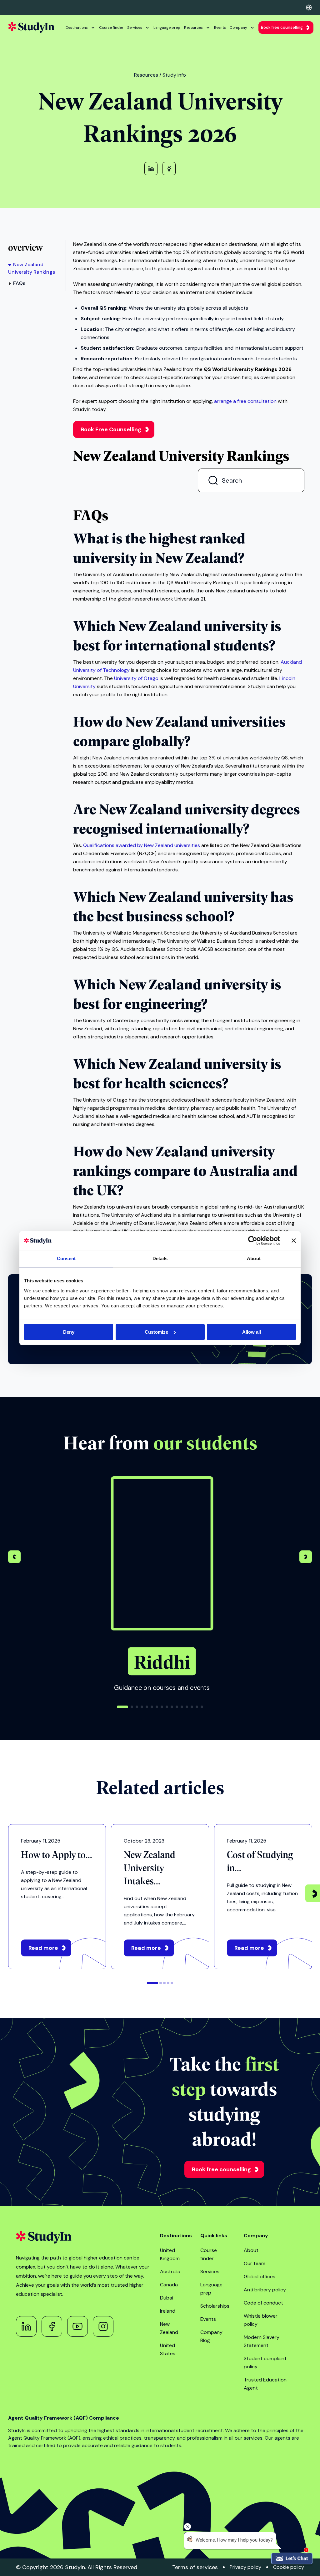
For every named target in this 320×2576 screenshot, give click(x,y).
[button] (306, 1558)
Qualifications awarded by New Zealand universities (142, 845)
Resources (193, 28)
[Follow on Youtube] (77, 2326)
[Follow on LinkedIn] (26, 2326)
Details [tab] (160, 1258)
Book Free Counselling (111, 429)
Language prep (167, 28)
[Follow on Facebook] (52, 2326)
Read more (43, 1948)
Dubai (167, 2298)
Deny (69, 1332)
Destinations (77, 28)
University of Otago (136, 678)
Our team (255, 2263)
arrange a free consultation (245, 401)
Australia (170, 2272)
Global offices (260, 2277)
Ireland (168, 2311)
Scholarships (215, 2306)
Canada (169, 2285)
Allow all (252, 1332)
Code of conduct (263, 2303)
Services (135, 28)
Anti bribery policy (265, 2290)
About (251, 2250)
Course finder (111, 28)
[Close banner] (294, 1240)
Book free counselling (282, 27)
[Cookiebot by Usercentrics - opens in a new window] (253, 1240)
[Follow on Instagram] (103, 2326)
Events (220, 28)
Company (238, 28)
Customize (156, 1332)
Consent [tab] (66, 1258)
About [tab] (254, 1258)
